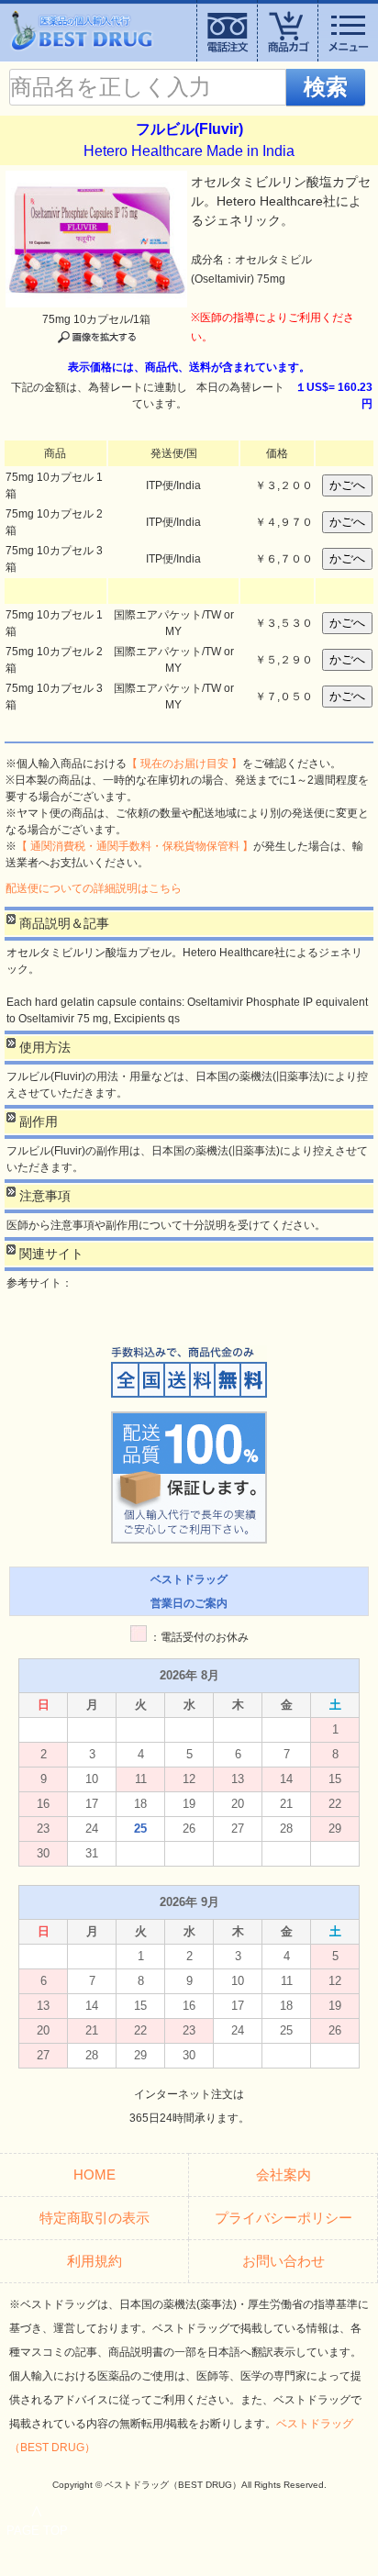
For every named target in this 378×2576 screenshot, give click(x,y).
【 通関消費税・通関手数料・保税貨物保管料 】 (135, 846)
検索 (326, 87)
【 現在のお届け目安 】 (184, 764)
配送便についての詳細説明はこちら (94, 888)
